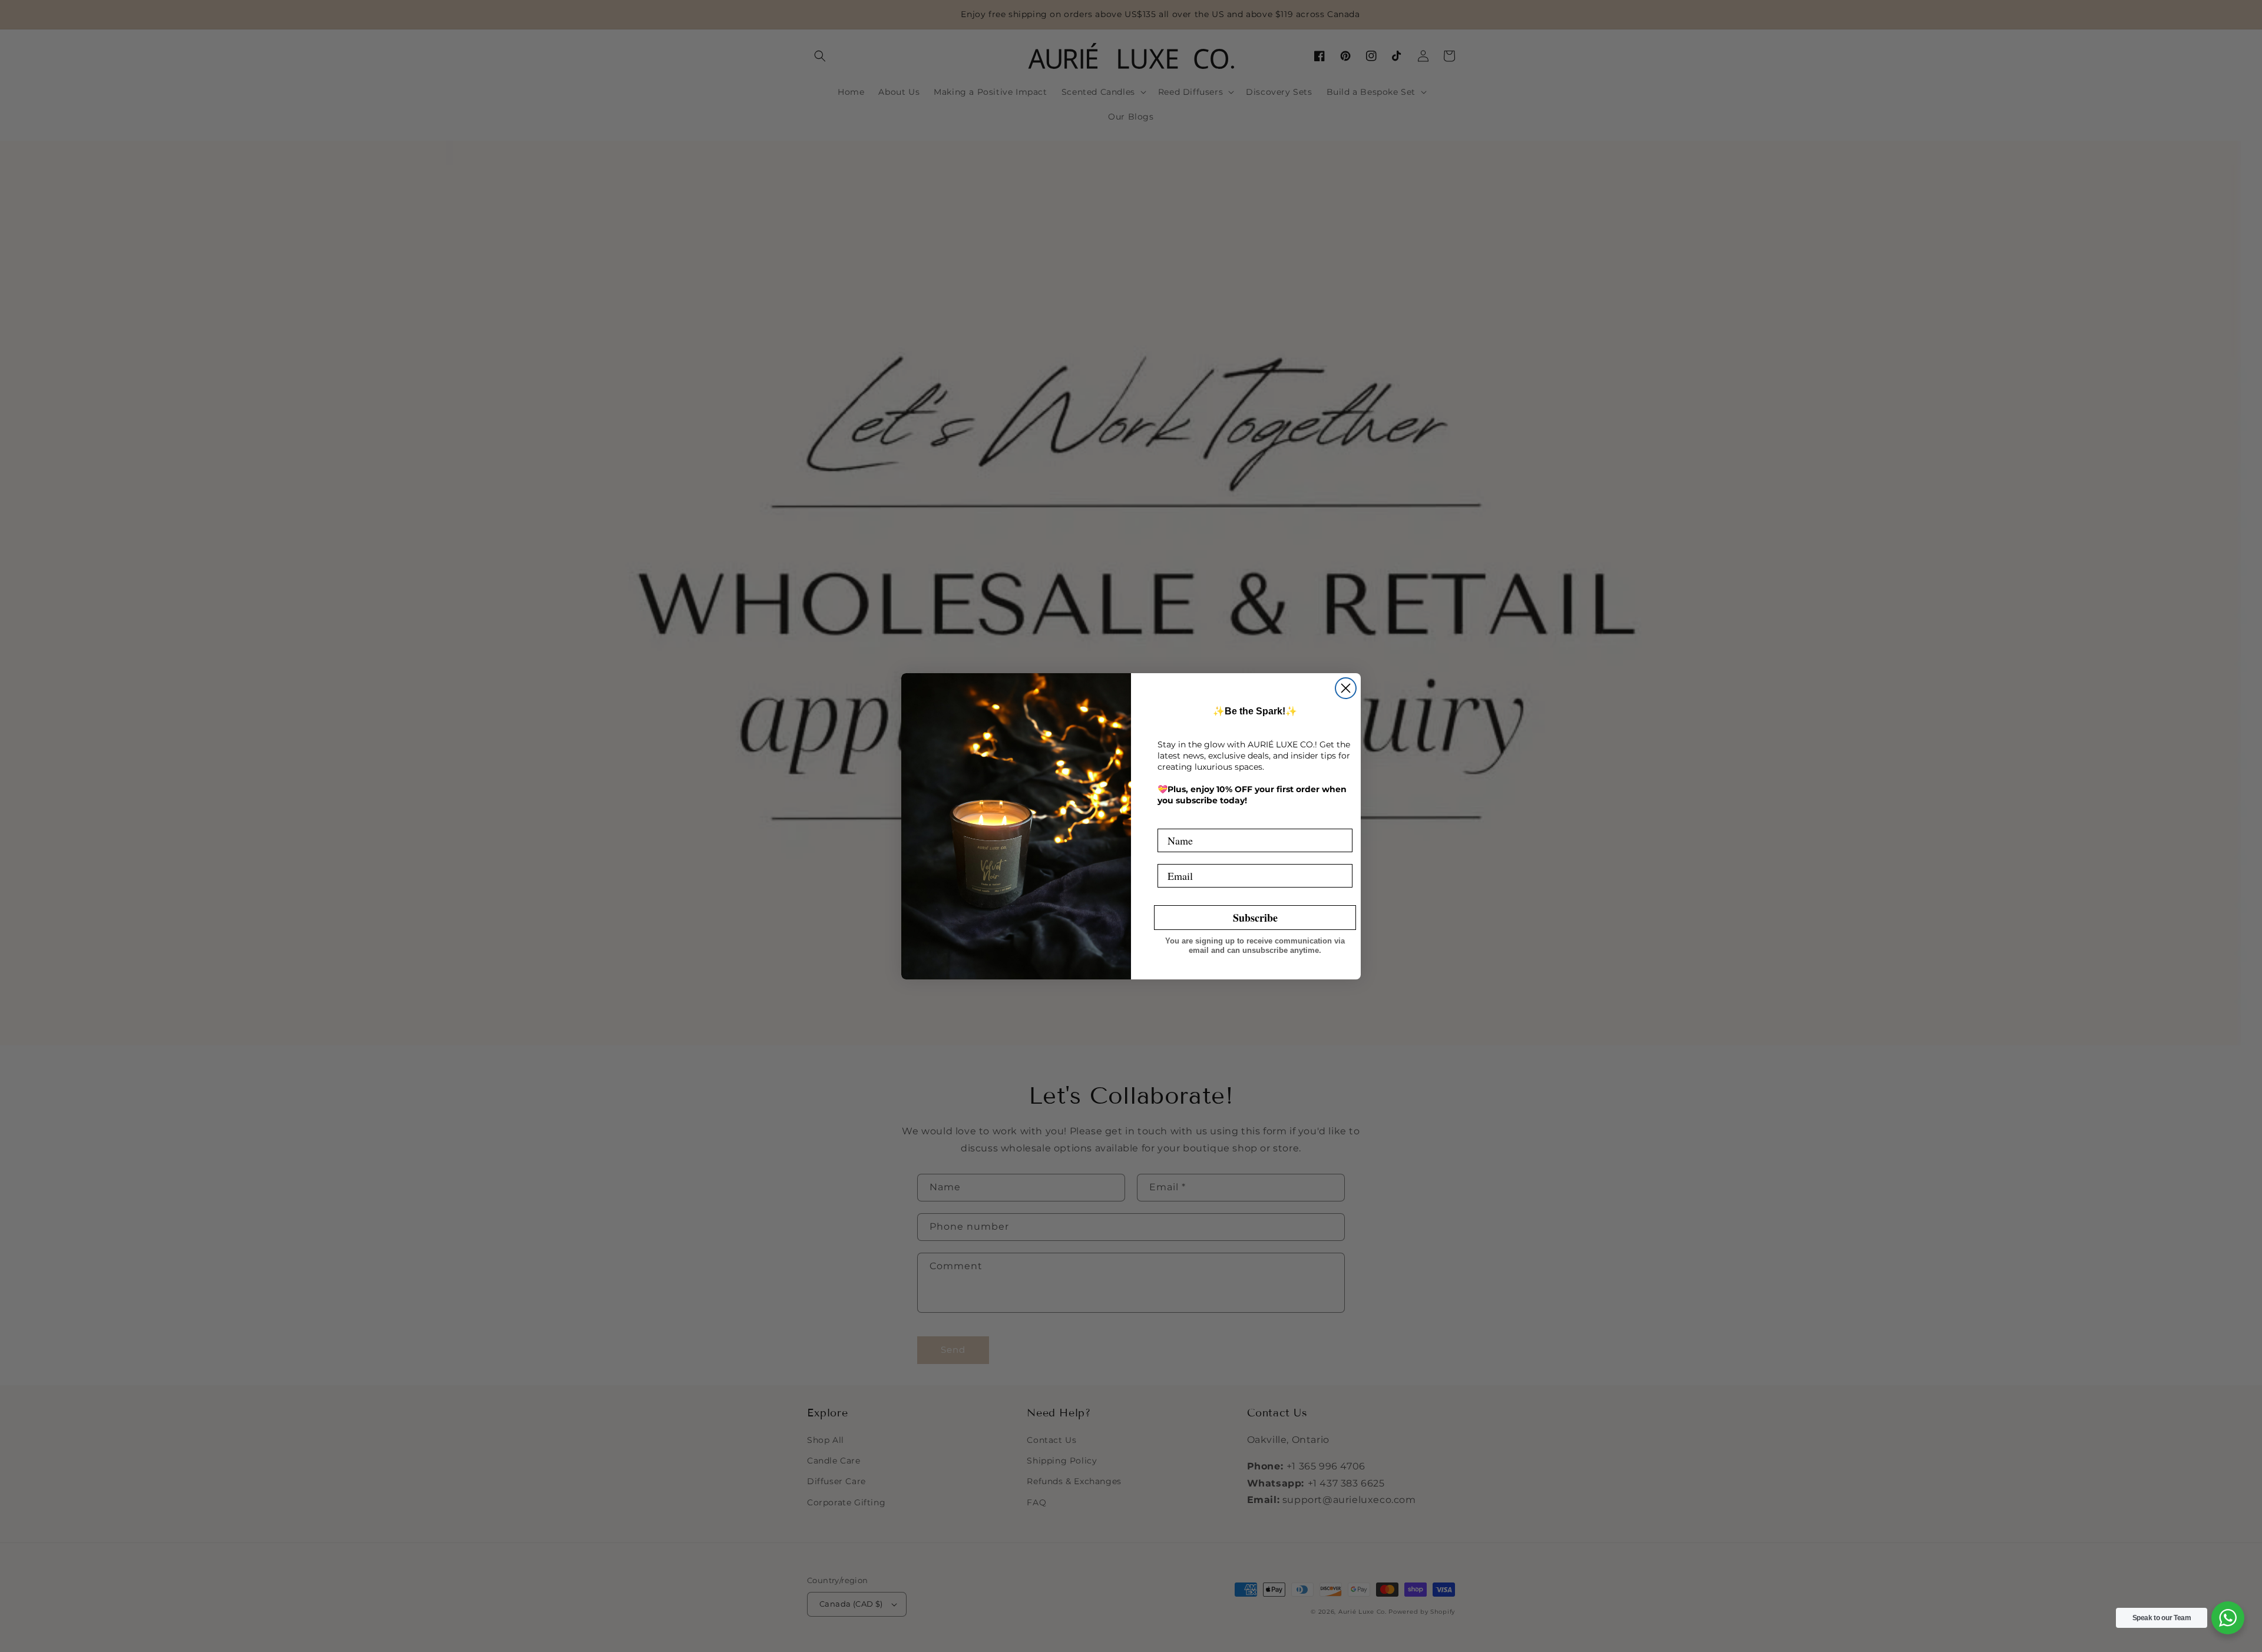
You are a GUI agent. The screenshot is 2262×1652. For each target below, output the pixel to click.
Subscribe (1255, 918)
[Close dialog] (1346, 688)
